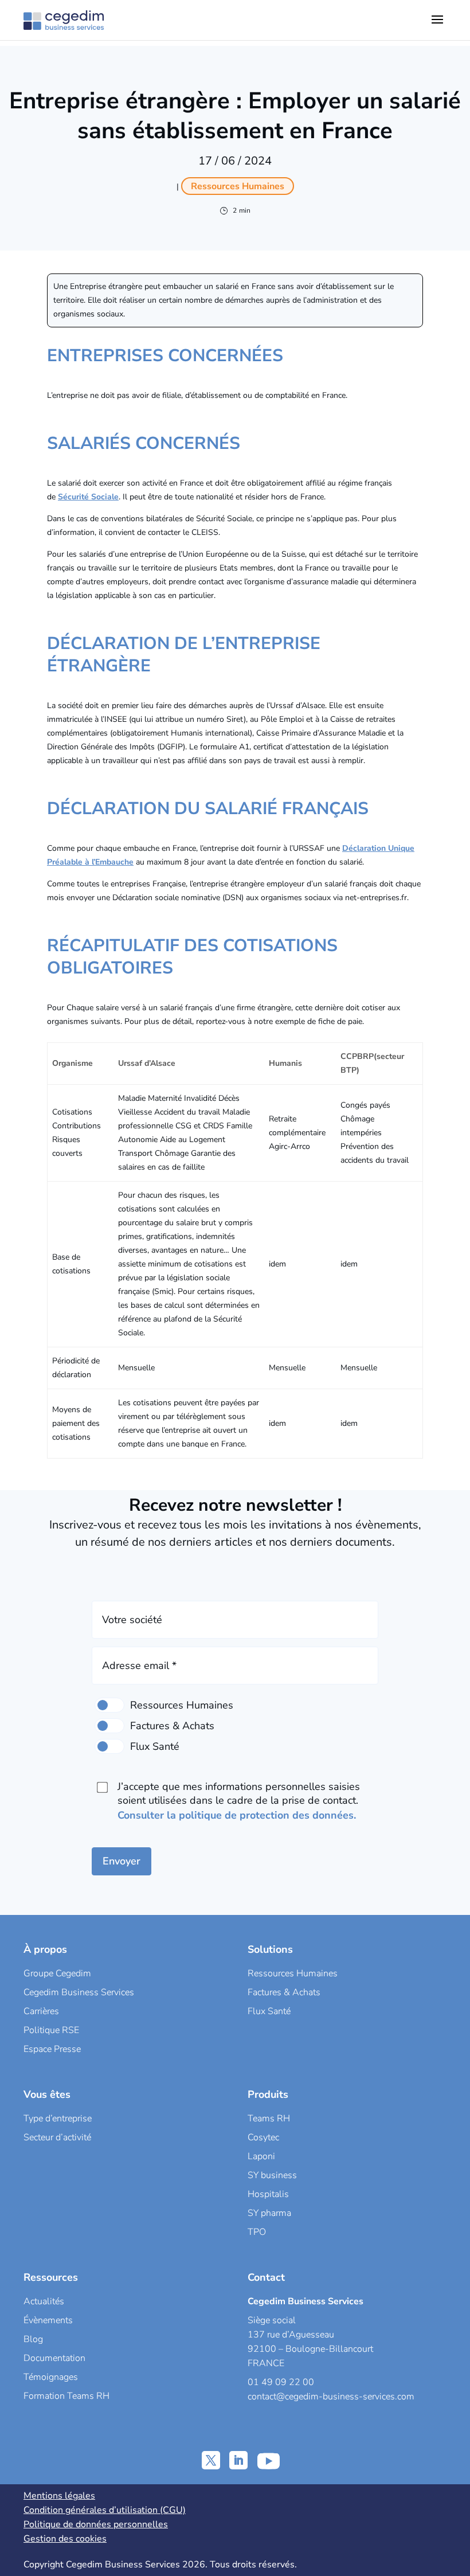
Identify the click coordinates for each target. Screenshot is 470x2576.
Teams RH (269, 2118)
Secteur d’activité (57, 2137)
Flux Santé (269, 2011)
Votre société (132, 1620)
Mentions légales (59, 2496)
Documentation (54, 2358)
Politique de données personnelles (96, 2524)
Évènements (48, 2320)
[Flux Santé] (109, 1746)
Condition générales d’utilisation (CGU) (105, 2510)
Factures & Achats (284, 1992)
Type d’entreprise (58, 2118)
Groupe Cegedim (57, 1973)
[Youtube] (269, 2460)
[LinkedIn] (238, 2460)
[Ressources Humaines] (109, 1705)
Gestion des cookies (65, 2539)
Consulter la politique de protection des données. (237, 1815)
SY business (272, 2175)
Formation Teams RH (66, 2396)
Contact (266, 2277)
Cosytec (263, 2137)
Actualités (44, 2301)
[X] (211, 2460)
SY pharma (269, 2213)
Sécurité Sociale (88, 497)
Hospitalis (268, 2194)
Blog (33, 2339)
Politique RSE (51, 2030)
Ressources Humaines (293, 1973)
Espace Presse (52, 2049)
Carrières (41, 2011)
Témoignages (51, 2377)
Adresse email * (139, 1666)
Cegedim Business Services (79, 1992)
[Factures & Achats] (109, 1726)
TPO (257, 2232)
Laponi (261, 2156)
